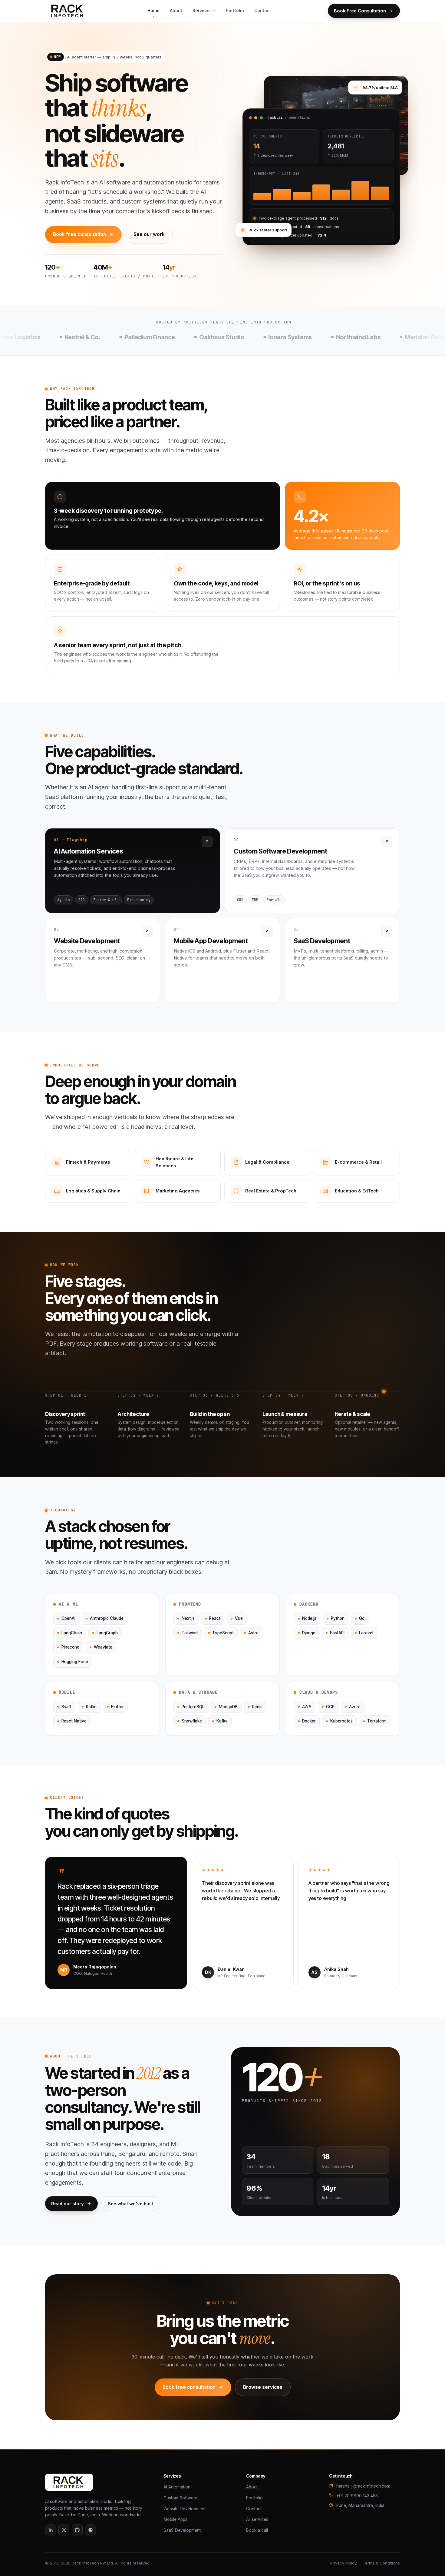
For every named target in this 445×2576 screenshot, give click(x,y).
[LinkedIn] (51, 2530)
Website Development (185, 2509)
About (176, 10)
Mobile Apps (175, 2519)
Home (153, 10)
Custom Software (180, 2498)
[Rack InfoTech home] (68, 11)
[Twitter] (64, 2530)
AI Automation (177, 2487)
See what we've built (130, 2204)
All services (257, 2519)
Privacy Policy (343, 2563)
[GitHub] (77, 2530)
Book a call (257, 2530)
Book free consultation (79, 234)
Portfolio (235, 10)
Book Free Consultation (360, 11)
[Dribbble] (91, 2530)
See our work (149, 234)
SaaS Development (182, 2530)
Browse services (263, 2387)
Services (202, 10)
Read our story (68, 2204)
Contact (263, 10)
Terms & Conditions (381, 2563)
